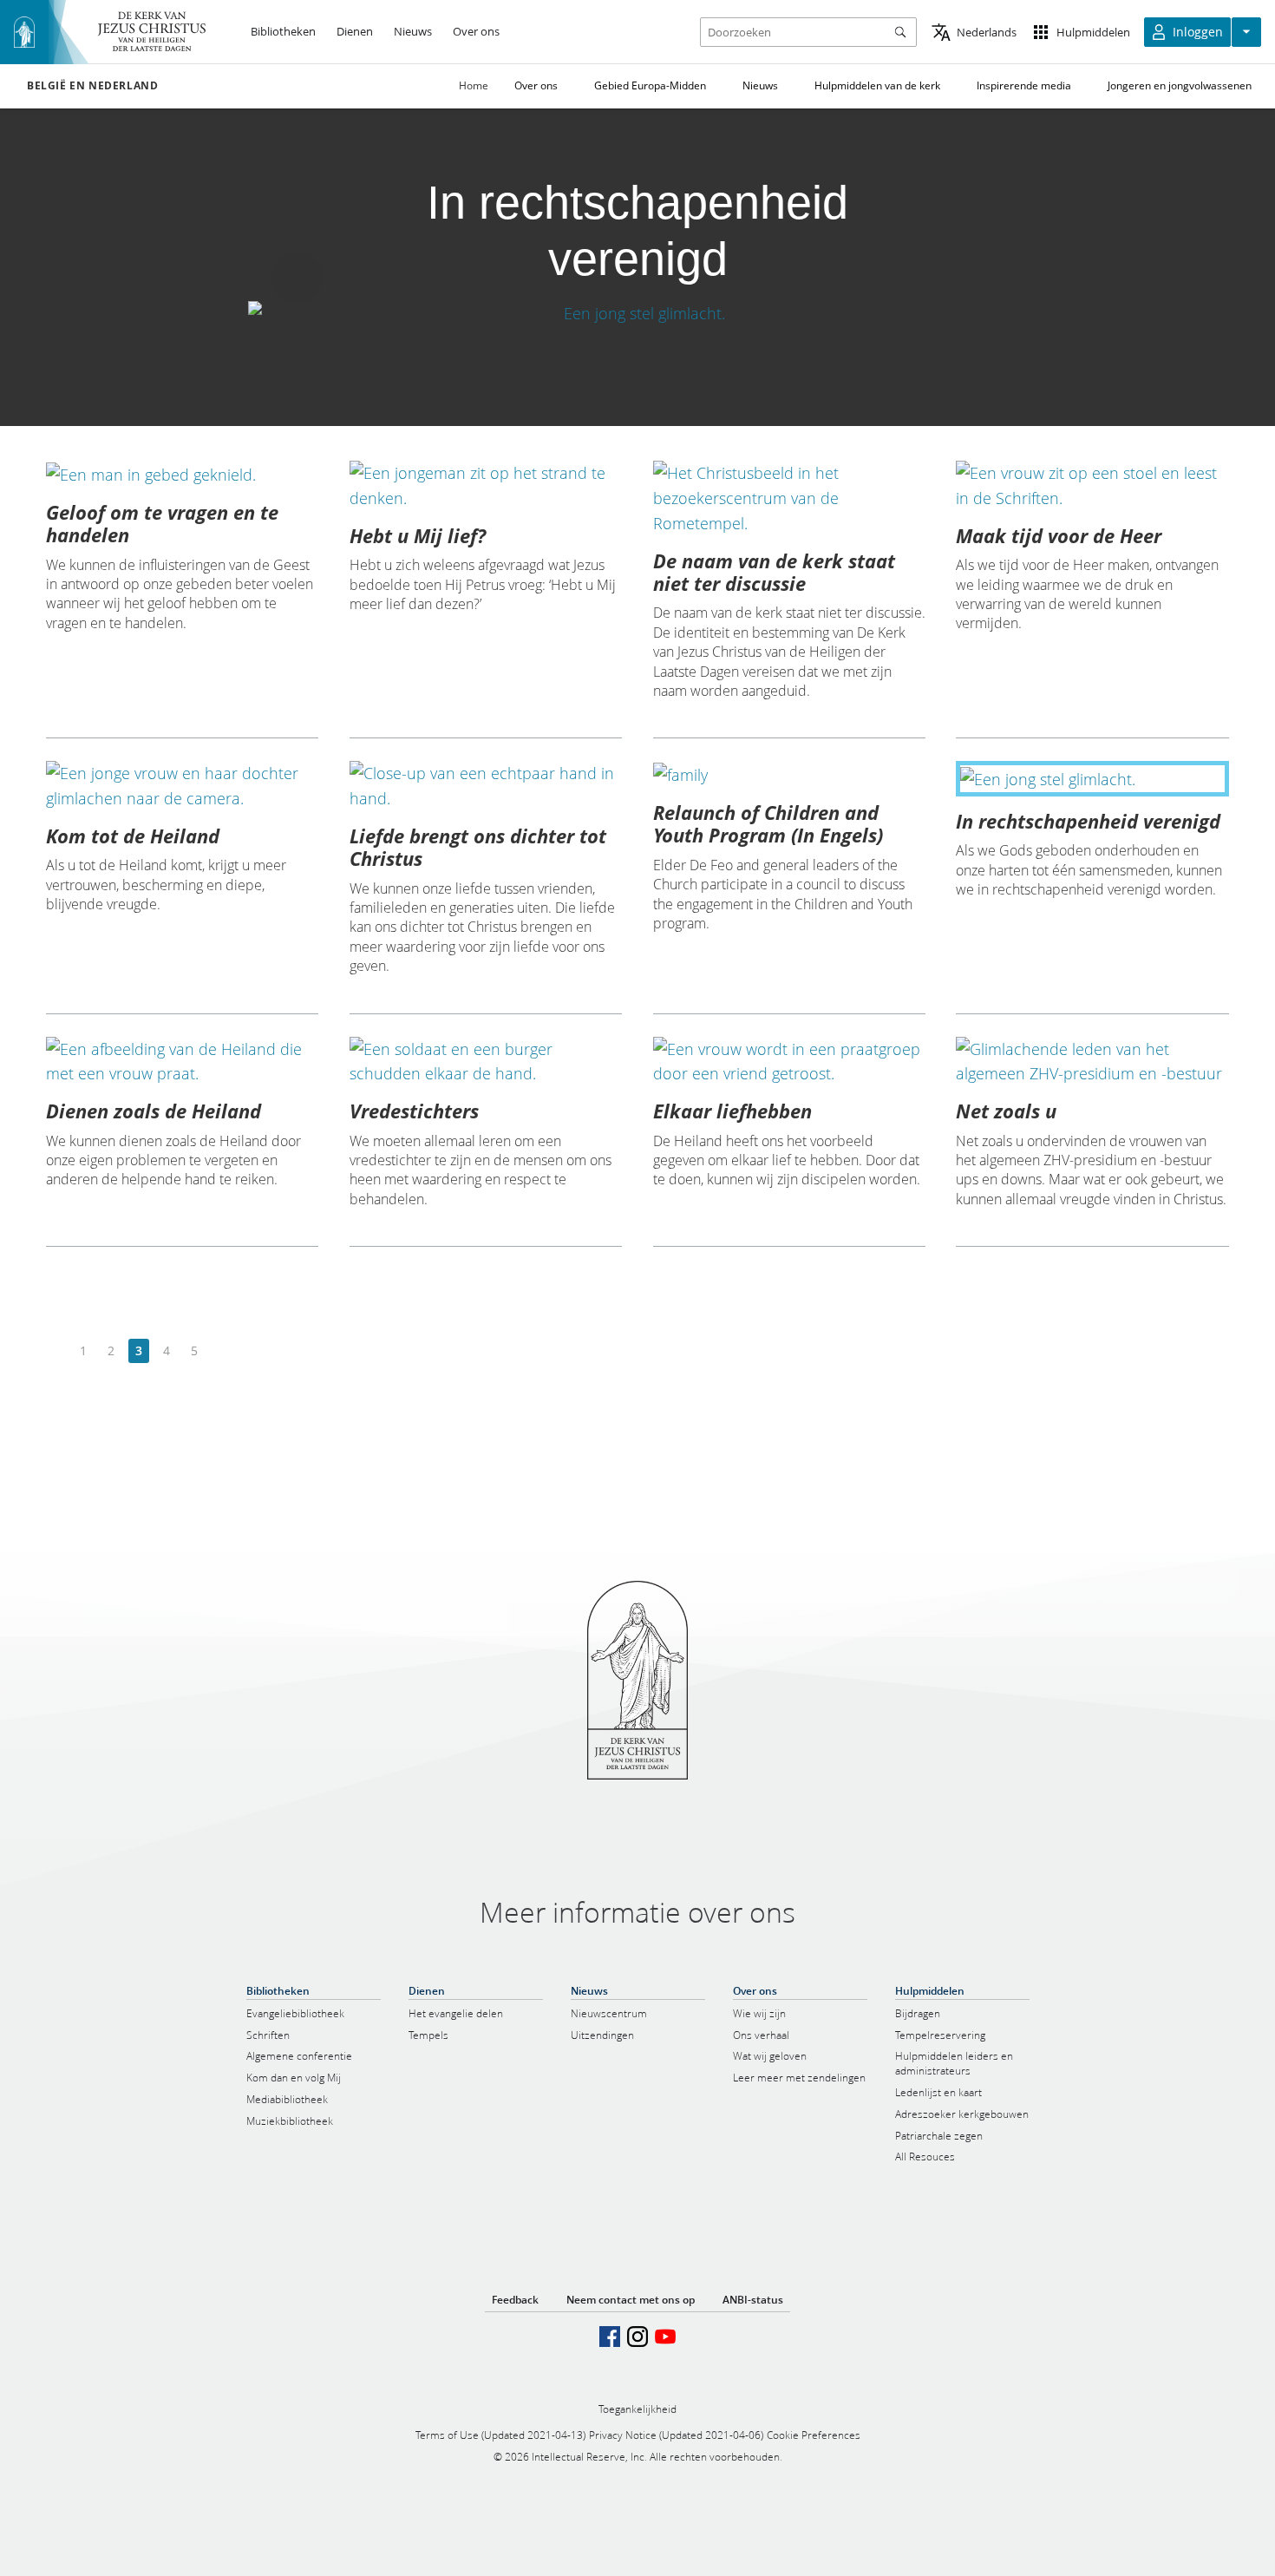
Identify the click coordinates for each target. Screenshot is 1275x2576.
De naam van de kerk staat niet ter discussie (774, 572)
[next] (222, 1351)
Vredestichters (414, 1111)
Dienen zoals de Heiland (154, 1111)
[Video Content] (637, 314)
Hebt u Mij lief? (418, 535)
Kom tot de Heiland (133, 836)
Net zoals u (1006, 1111)
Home (474, 85)
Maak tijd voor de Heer (1059, 535)
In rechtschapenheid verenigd (1088, 821)
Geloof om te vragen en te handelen (162, 523)
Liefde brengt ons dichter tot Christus (478, 847)
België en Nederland (92, 86)
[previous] (56, 1351)
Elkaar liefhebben (732, 1111)
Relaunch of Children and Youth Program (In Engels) (768, 823)
